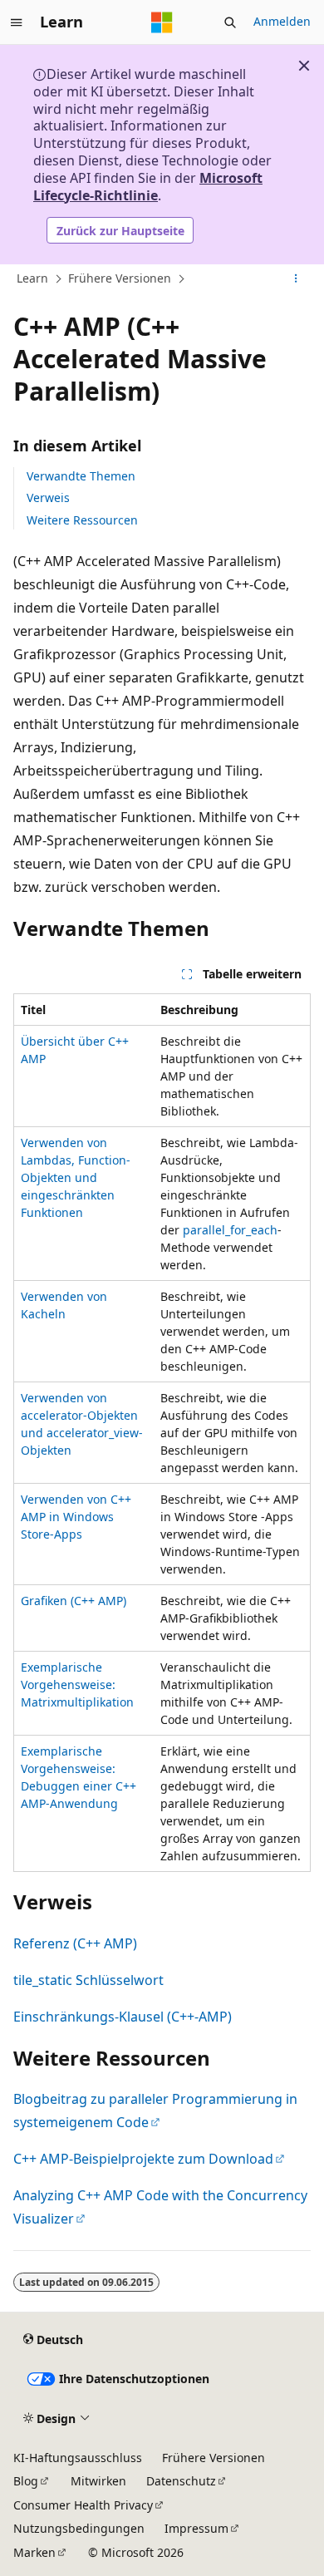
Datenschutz (181, 2481)
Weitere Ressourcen (82, 520)
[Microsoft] (162, 22)
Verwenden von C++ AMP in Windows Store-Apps (76, 1517)
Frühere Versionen (120, 278)
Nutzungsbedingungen (79, 2528)
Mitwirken (98, 2481)
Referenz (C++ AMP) (75, 1943)
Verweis (48, 497)
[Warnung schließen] (304, 66)
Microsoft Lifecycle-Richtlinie (148, 187)
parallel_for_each (230, 1230)
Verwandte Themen (81, 476)
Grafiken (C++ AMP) (74, 1601)
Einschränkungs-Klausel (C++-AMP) (123, 2017)
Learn (32, 278)
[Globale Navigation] (17, 22)
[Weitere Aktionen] (296, 279)
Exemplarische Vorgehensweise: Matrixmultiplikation (77, 1684)
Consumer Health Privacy (83, 2505)
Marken (34, 2552)
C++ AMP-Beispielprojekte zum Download (143, 2159)
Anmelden (282, 21)
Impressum (196, 2528)
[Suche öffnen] (230, 22)
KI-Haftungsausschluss (78, 2458)
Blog (26, 2481)
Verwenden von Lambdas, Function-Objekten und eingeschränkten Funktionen (76, 1177)
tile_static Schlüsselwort (88, 1980)
